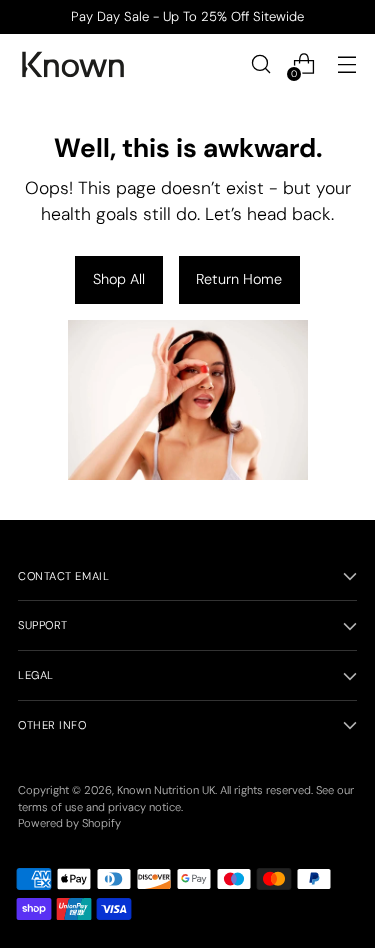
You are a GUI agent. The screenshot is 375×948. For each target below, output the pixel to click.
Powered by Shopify (69, 823)
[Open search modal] (260, 64)
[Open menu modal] (346, 64)
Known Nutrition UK (166, 790)
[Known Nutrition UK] (73, 64)
